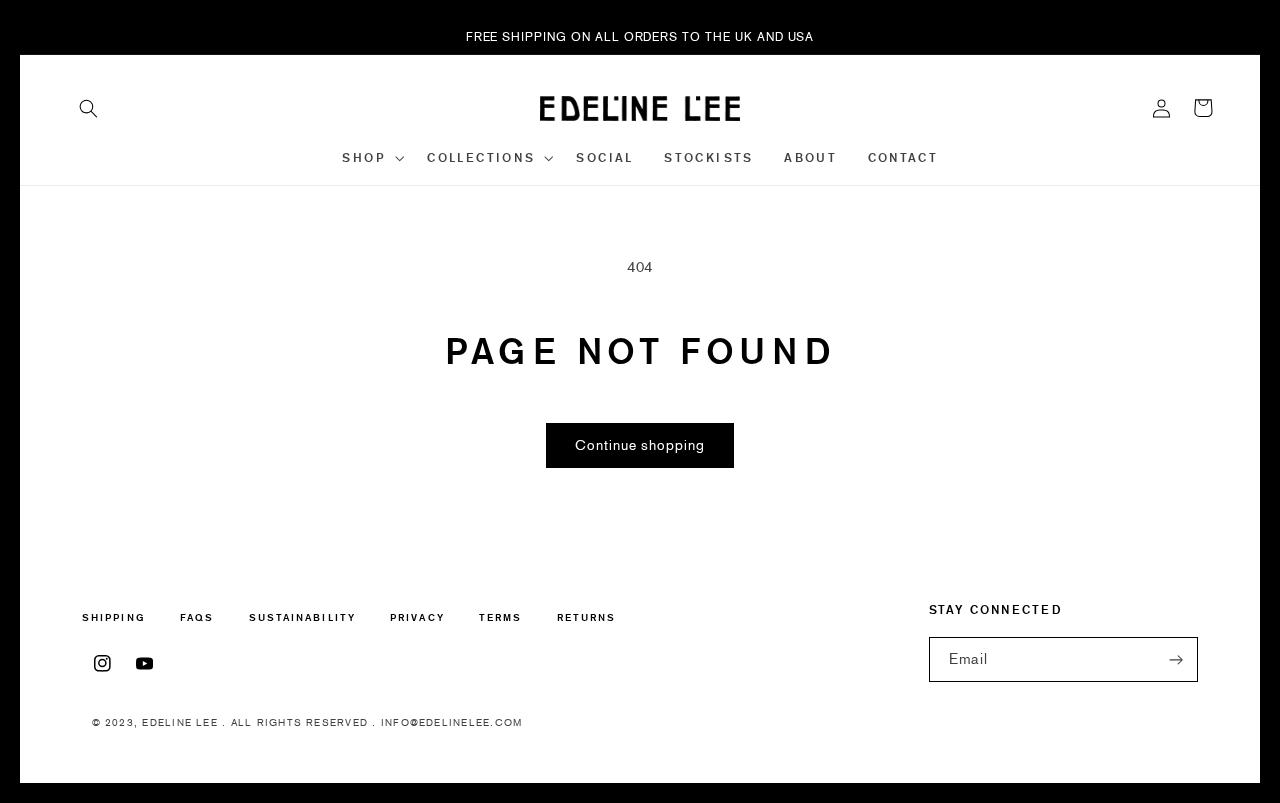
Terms (500, 617)
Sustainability (302, 617)
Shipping (114, 618)
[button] (89, 108)
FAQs (197, 617)
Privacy (417, 617)
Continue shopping (640, 445)
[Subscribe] (1176, 659)
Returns (587, 617)
